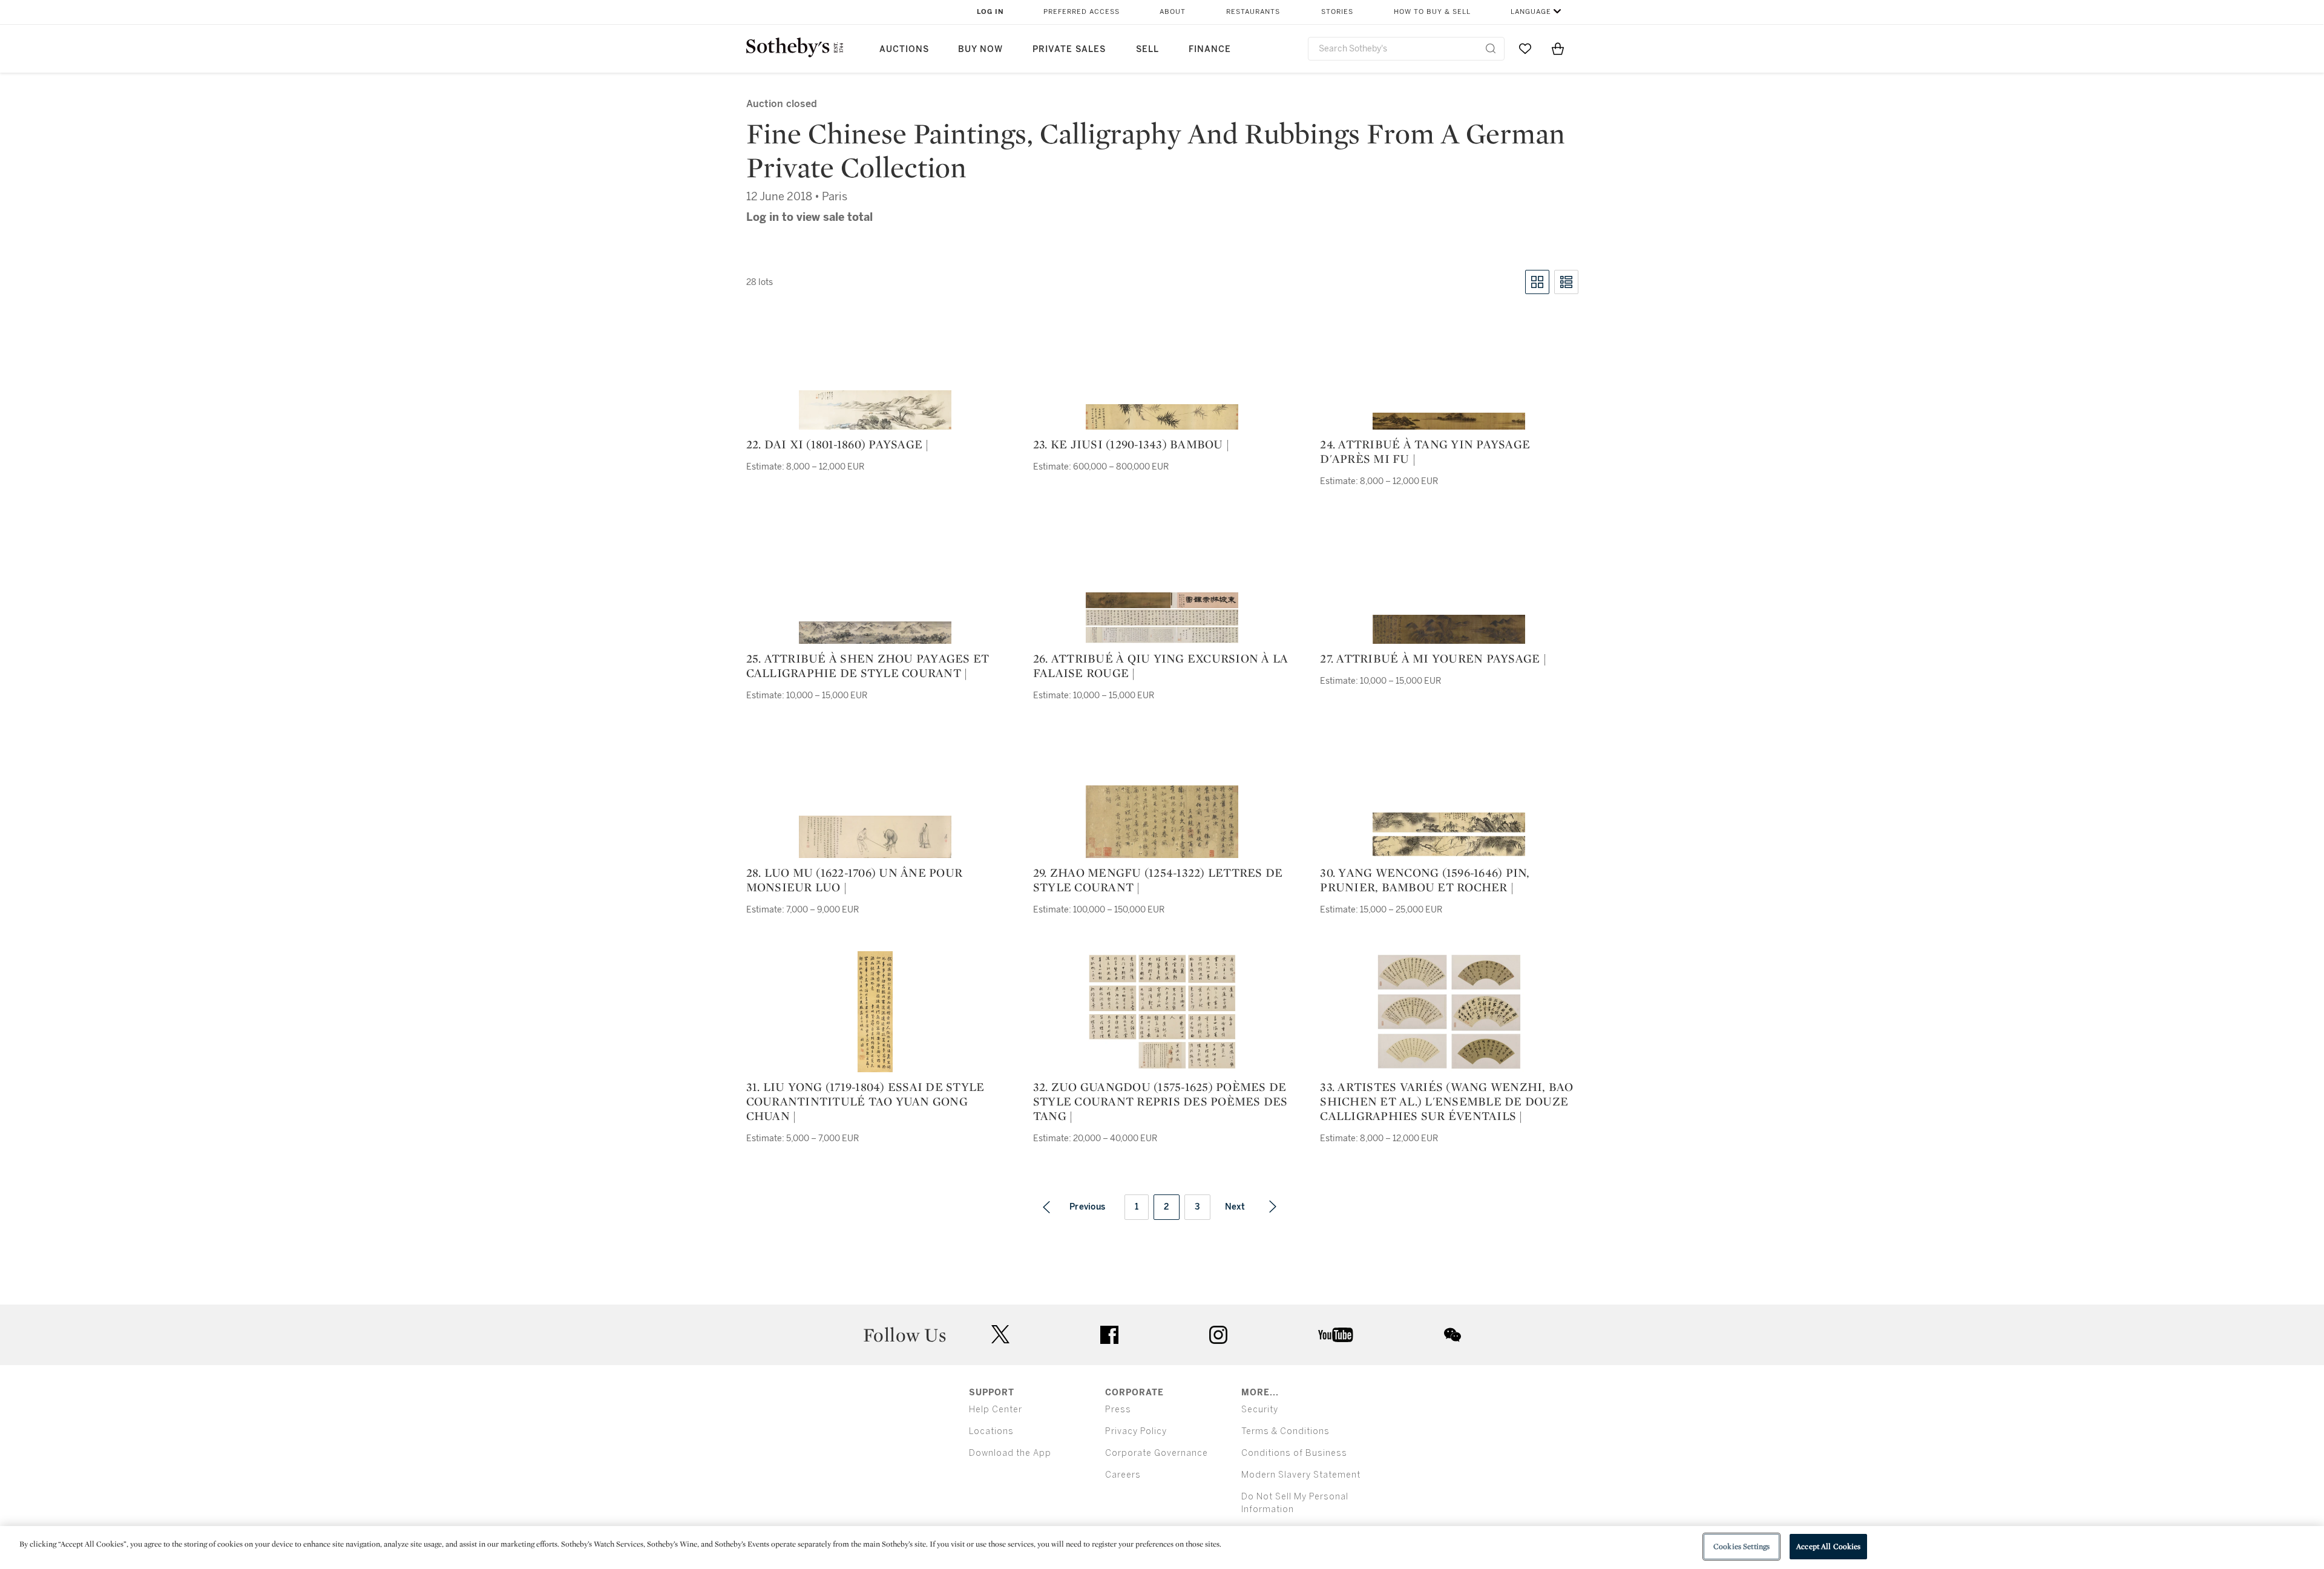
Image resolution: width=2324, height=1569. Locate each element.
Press (1118, 1410)
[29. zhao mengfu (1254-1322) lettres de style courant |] (1162, 822)
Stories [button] (1337, 12)
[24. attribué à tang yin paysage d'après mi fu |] (1449, 421)
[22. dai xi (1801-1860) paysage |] (875, 410)
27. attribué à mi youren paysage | (1433, 658)
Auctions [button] (904, 49)
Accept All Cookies (1828, 1546)
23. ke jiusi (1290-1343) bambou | (1131, 444)
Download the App (1010, 1453)
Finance (1210, 49)
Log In (990, 12)
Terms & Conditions (1285, 1431)
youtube (1336, 1335)
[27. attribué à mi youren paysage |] (1449, 629)
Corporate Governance (1157, 1453)
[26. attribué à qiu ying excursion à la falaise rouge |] (1162, 617)
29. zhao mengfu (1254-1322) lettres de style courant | (1158, 880)
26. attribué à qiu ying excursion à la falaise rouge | (1161, 666)
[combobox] (1406, 49)
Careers (1123, 1475)
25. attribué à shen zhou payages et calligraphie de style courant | (868, 666)
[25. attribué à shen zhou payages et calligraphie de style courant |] (875, 633)
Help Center (996, 1410)
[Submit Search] (1491, 48)
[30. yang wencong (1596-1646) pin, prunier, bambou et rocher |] (1449, 834)
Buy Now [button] (980, 49)
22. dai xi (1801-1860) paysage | (838, 444)
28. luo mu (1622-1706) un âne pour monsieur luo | (855, 880)
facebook (1109, 1335)
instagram (1218, 1335)
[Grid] (1537, 282)
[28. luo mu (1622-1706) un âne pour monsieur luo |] (875, 837)
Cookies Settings (1741, 1546)
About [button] (1173, 12)
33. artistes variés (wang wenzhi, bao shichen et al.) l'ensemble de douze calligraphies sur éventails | (1446, 1101)
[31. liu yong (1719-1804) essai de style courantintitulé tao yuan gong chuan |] (875, 1012)
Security (1260, 1410)
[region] (1162, 1548)
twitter (1000, 1335)
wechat (1452, 1335)
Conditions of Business (1294, 1453)
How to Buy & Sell (1432, 12)
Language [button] (1531, 12)
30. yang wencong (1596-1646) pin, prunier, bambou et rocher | (1425, 880)
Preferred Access (1082, 12)
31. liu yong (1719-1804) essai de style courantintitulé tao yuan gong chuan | (865, 1101)
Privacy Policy (1136, 1431)
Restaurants (1253, 12)
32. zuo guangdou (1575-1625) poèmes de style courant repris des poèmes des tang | (1160, 1101)
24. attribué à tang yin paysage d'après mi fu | (1425, 451)
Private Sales (1069, 49)
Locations (991, 1431)
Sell (1147, 49)
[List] (1566, 282)
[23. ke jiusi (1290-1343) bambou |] (1162, 417)
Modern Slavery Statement (1301, 1475)
